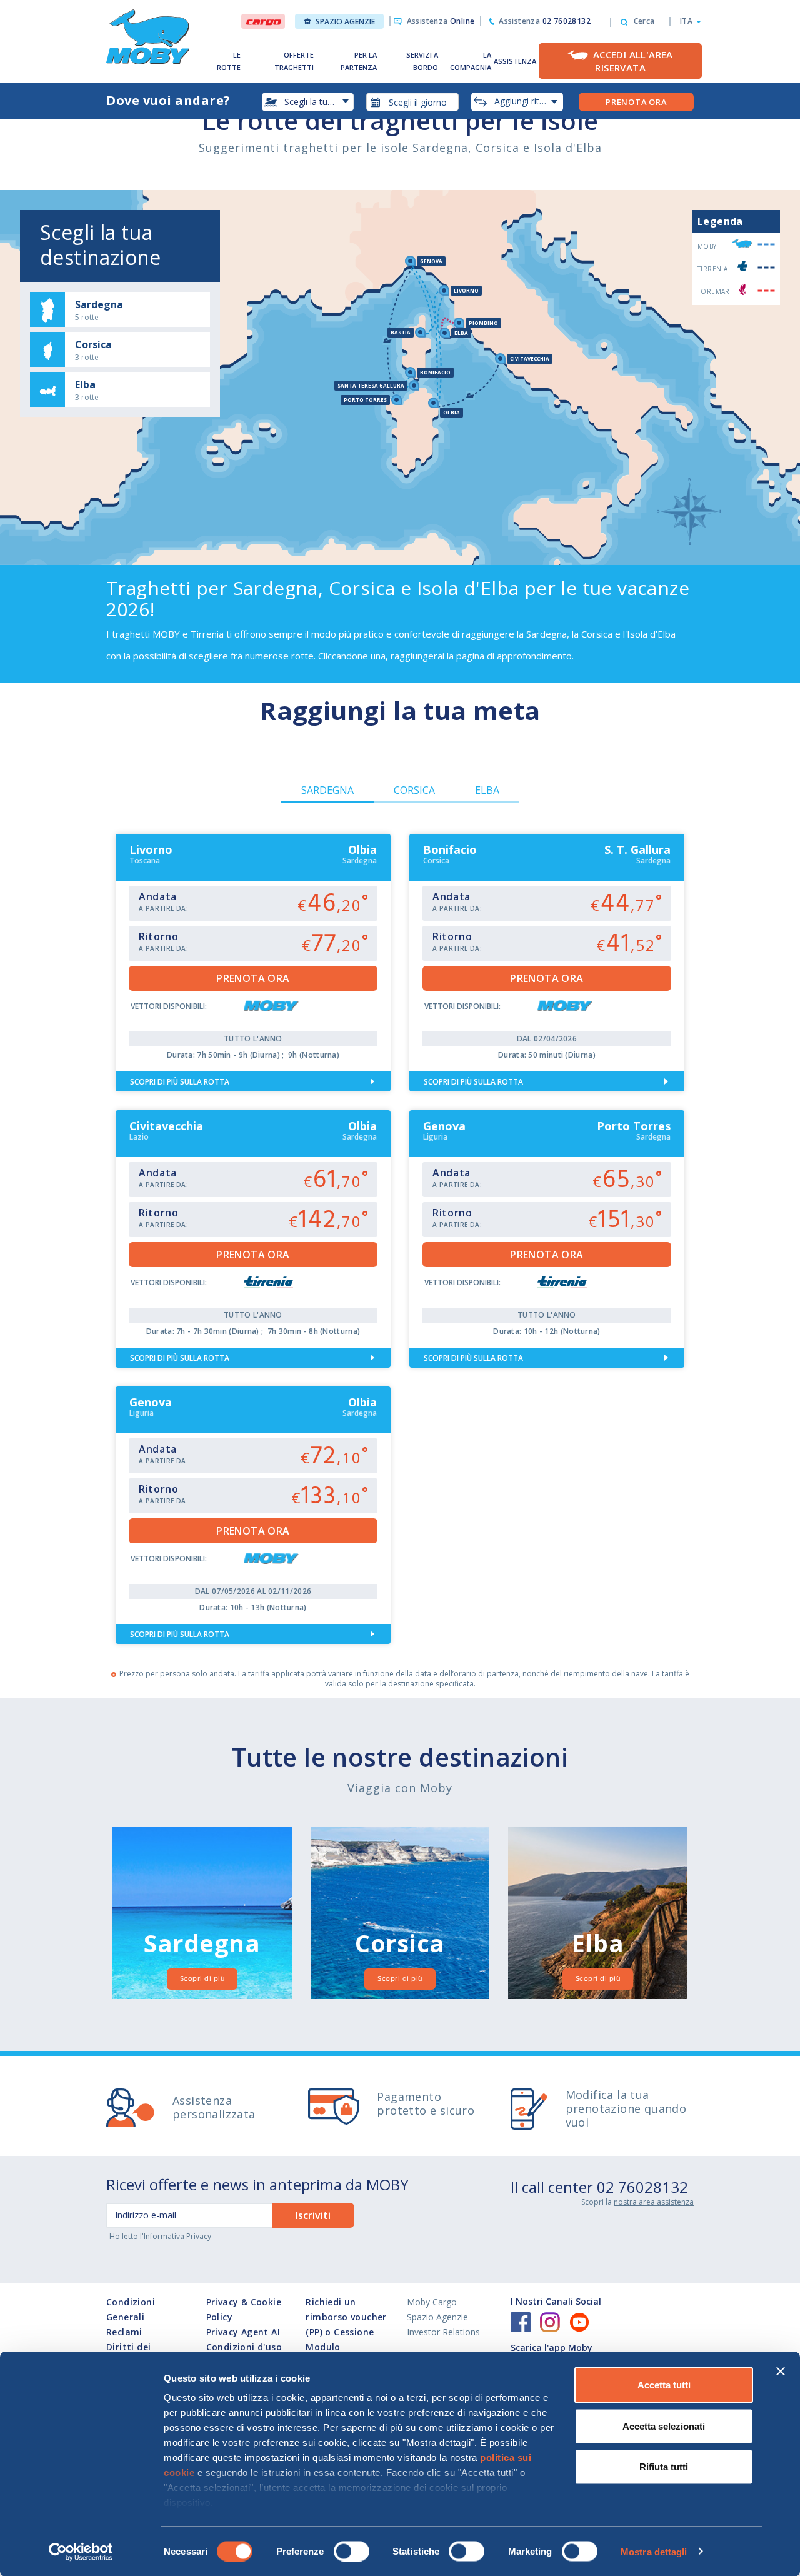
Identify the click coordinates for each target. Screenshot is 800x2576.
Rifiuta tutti (664, 2467)
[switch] (352, 2551)
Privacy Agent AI (243, 2332)
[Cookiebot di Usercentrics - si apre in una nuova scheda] (81, 2552)
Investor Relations (443, 2332)
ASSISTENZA (515, 61)
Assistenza (441, 21)
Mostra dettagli (654, 2551)
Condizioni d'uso (244, 2347)
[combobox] (412, 102)
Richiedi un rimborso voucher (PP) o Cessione (346, 2317)
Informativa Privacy (177, 2236)
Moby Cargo (432, 2302)
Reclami (124, 2332)
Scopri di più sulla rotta (180, 1082)
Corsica (414, 790)
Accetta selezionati (664, 2426)
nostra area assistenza (654, 2202)
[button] (687, 21)
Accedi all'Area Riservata (633, 61)
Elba (487, 790)
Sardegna (327, 790)
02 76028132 (642, 2187)
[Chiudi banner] (781, 2372)
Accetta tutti (664, 2385)
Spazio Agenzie (345, 22)
